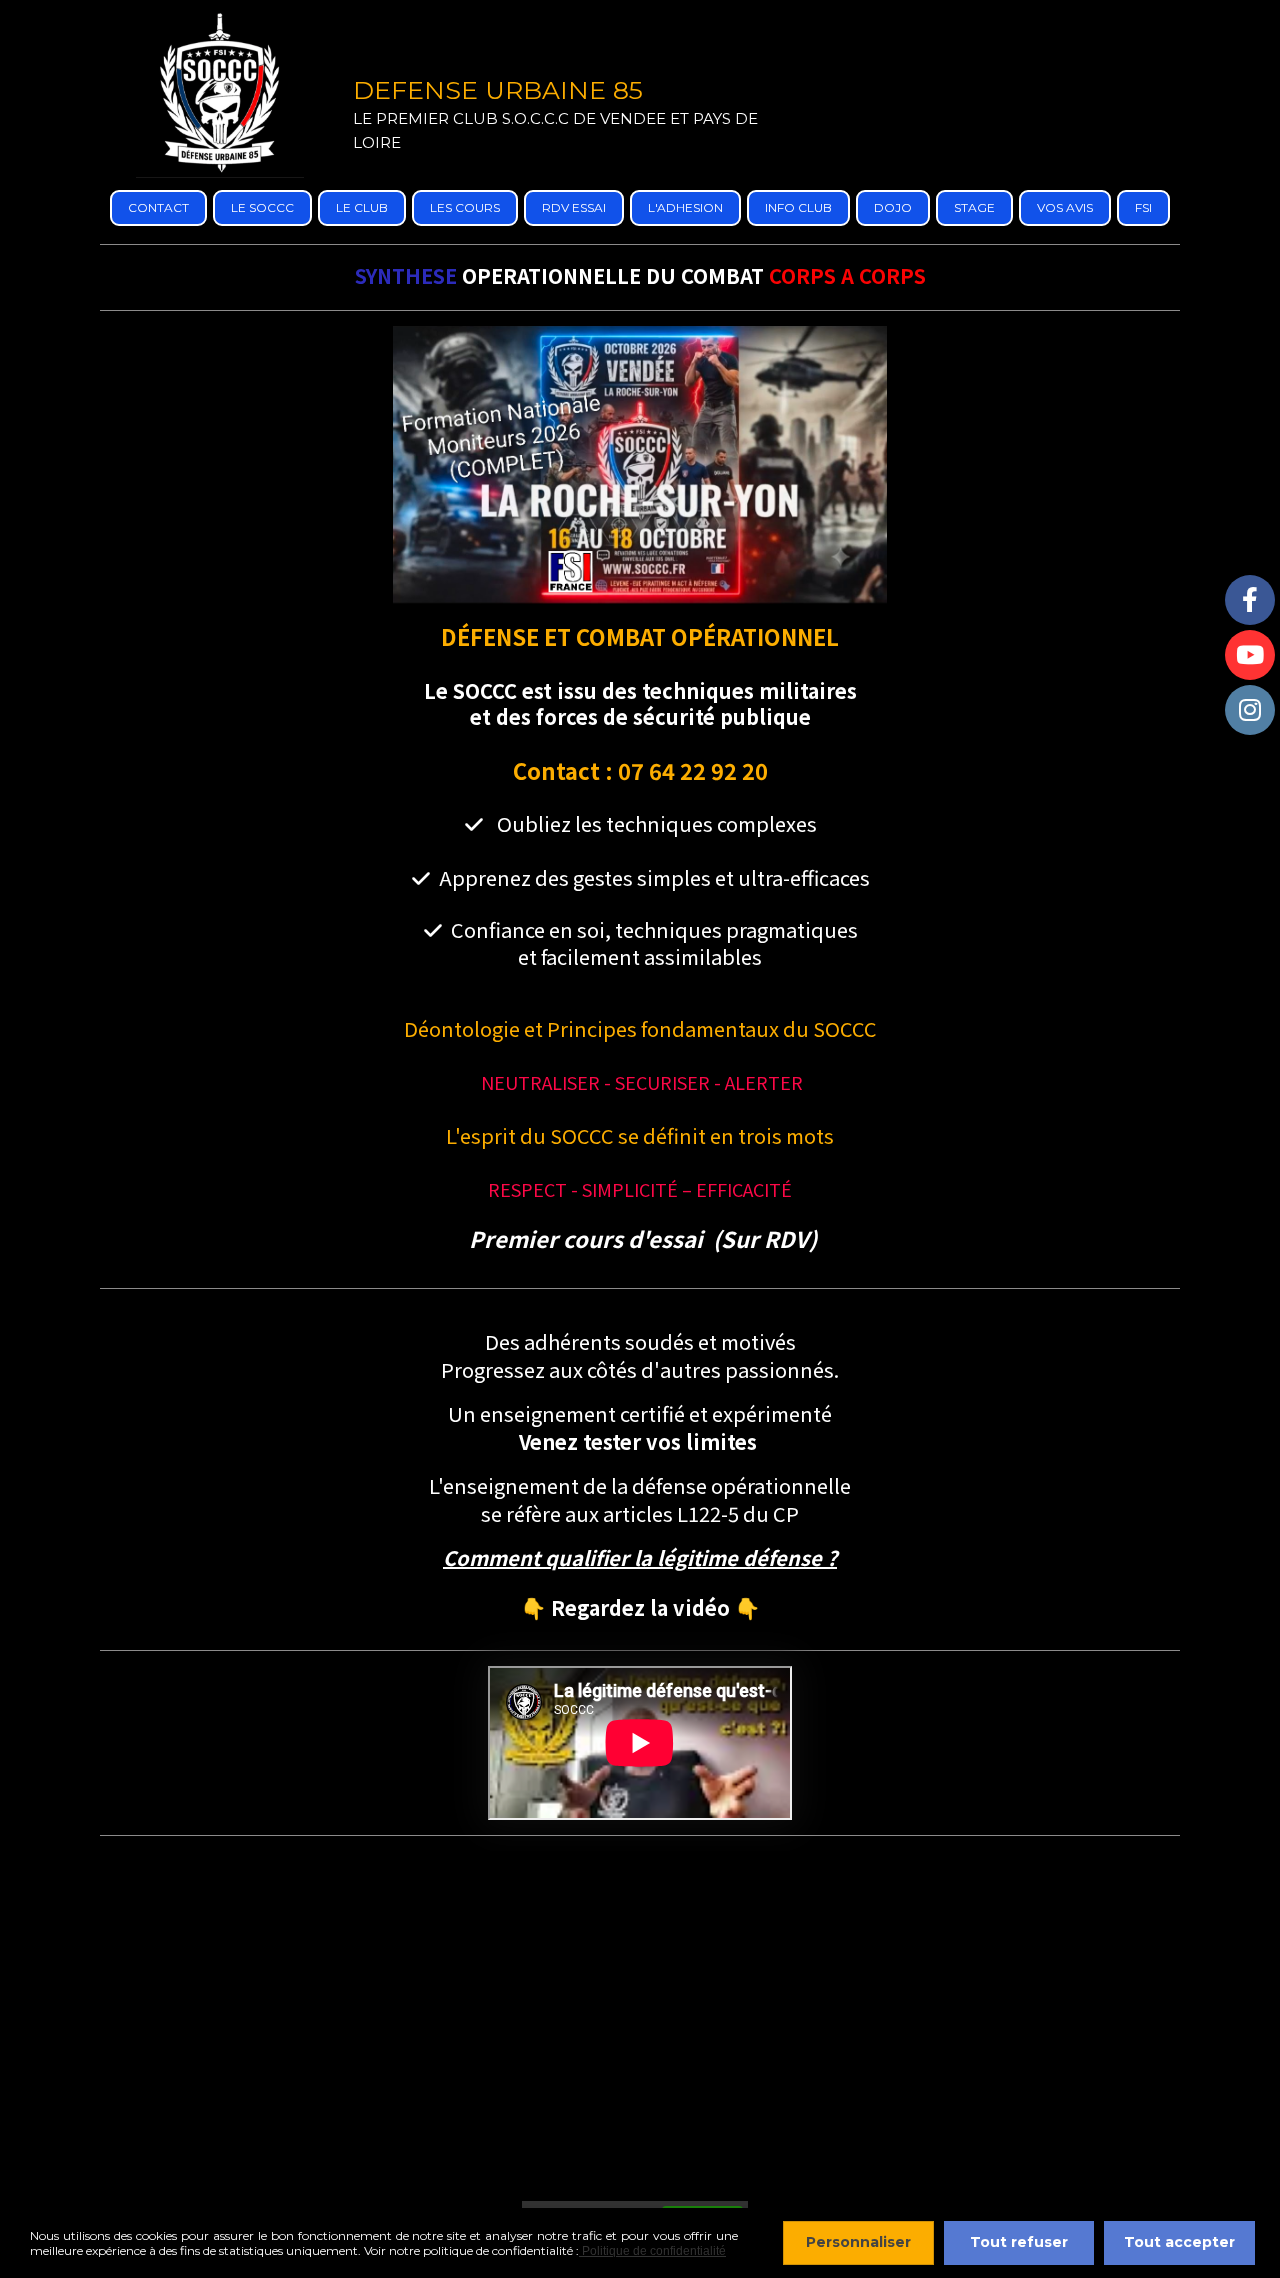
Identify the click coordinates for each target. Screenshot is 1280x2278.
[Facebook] (1250, 600)
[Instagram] (1250, 710)
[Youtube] (1250, 655)
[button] (640, 1559)
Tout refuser (1019, 2242)
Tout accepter (1179, 2242)
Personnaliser (858, 2242)
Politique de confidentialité (652, 2251)
